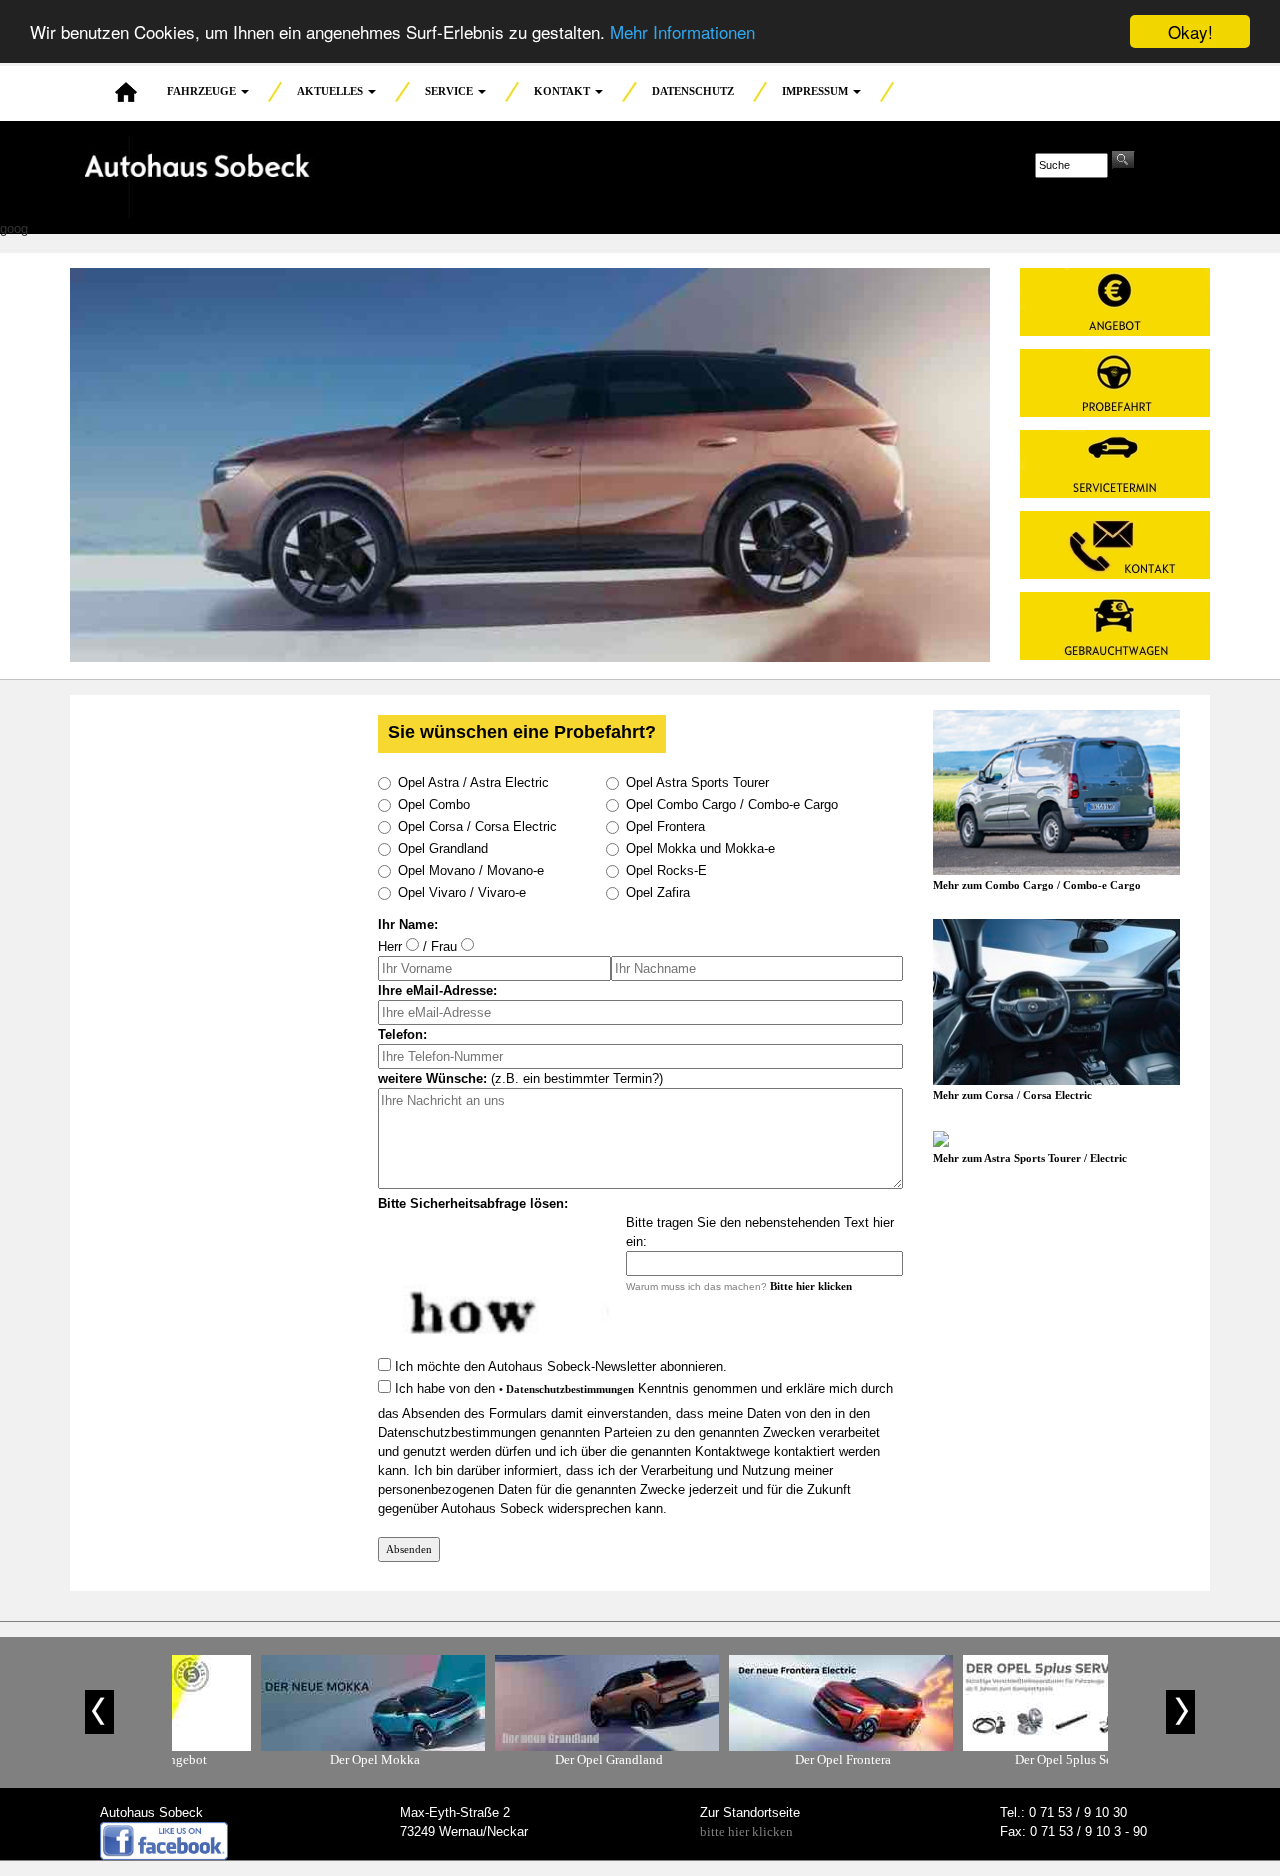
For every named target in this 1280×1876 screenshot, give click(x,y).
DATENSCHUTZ (693, 91)
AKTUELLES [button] (331, 91)
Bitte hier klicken (811, 1286)
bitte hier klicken (746, 1831)
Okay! (1190, 31)
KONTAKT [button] (563, 91)
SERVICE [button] (450, 91)
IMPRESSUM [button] (816, 91)
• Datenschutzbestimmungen (566, 1389)
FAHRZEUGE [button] (203, 91)
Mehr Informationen (682, 32)
